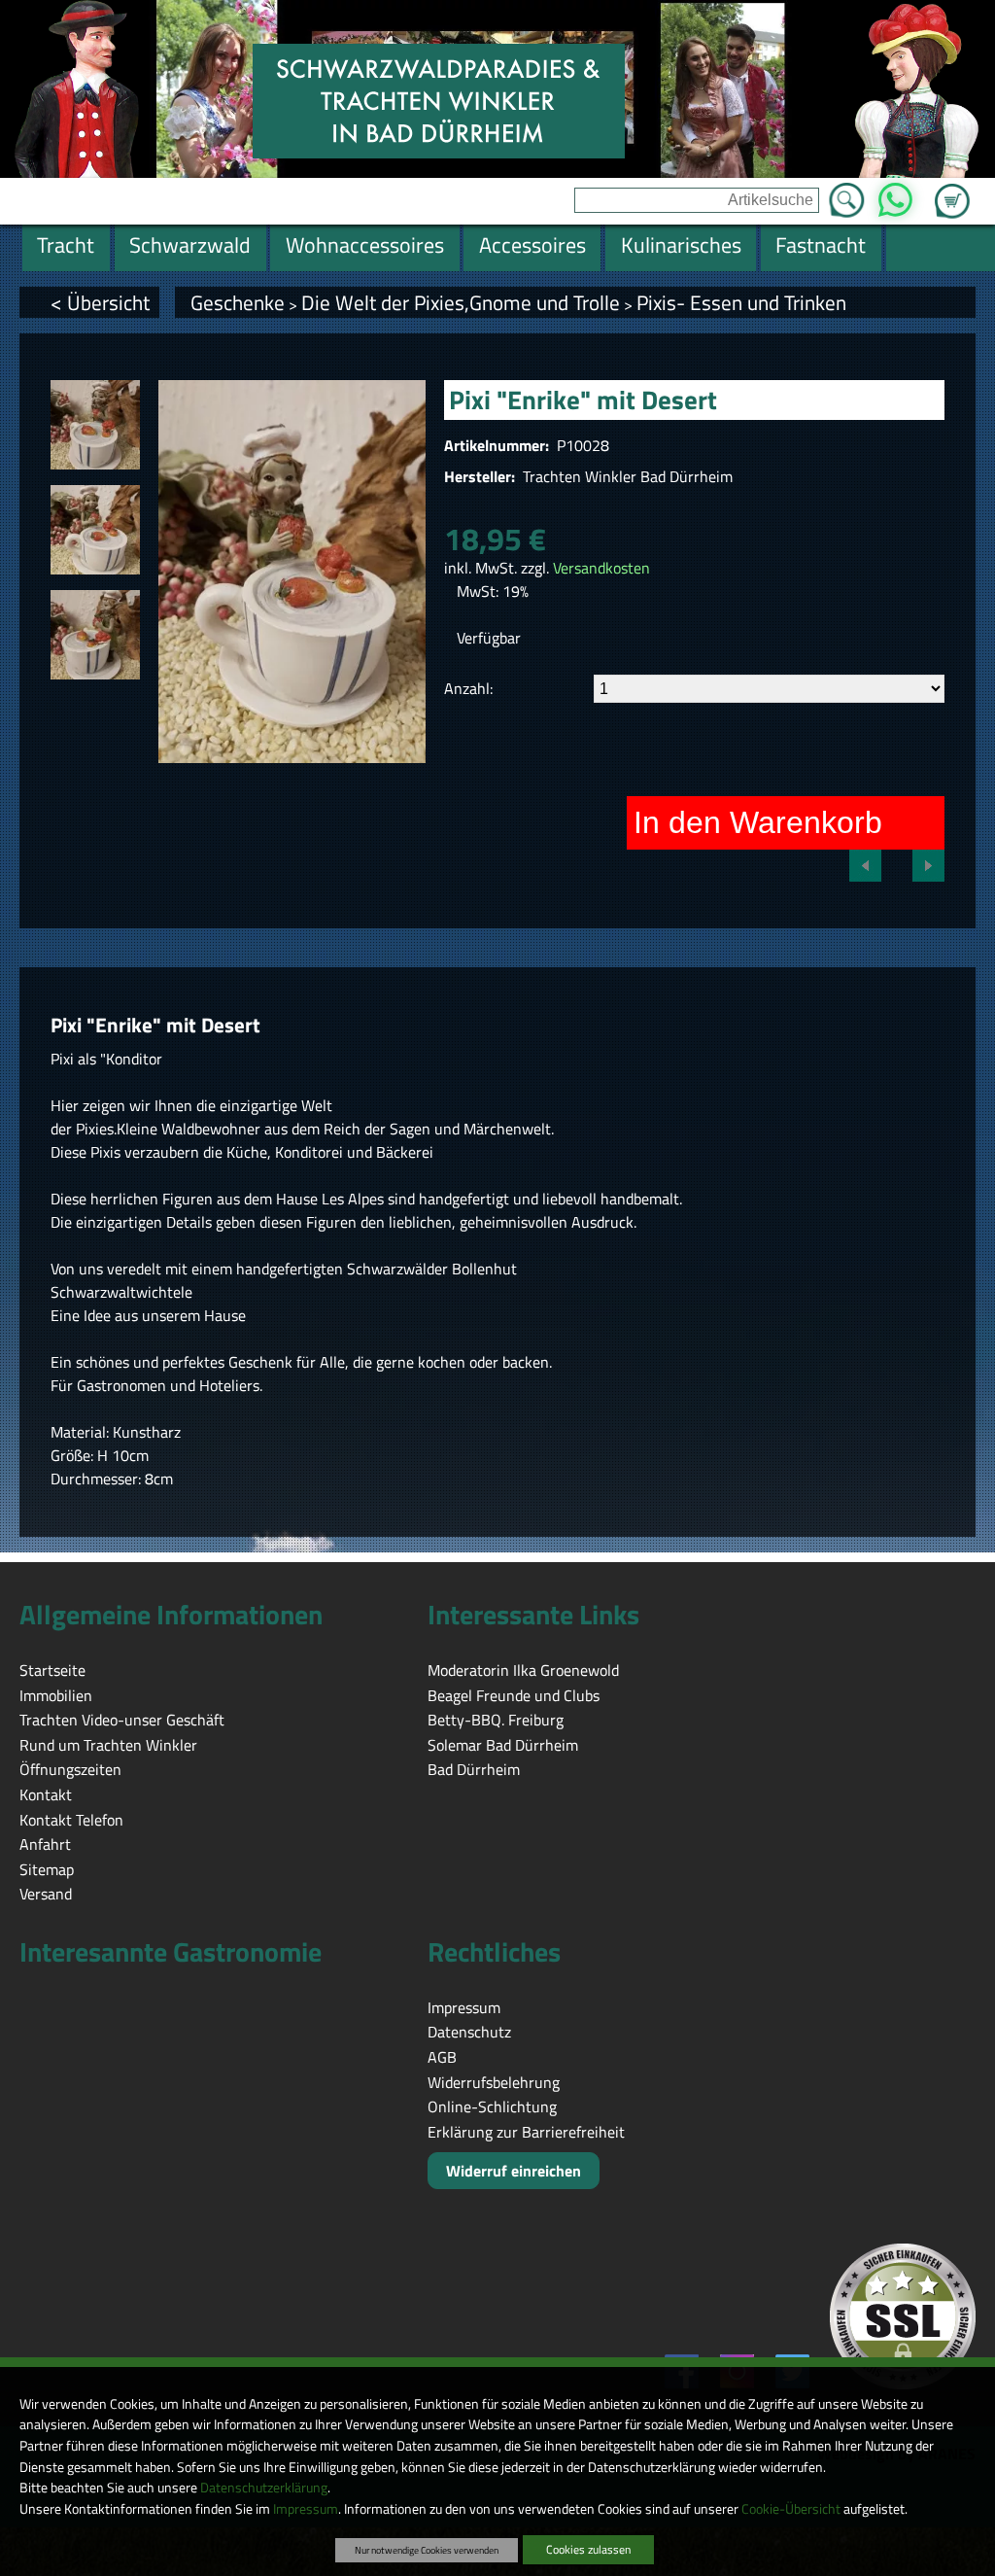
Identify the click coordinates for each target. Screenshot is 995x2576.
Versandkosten (601, 568)
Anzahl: (468, 688)
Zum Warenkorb (952, 190)
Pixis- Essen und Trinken (741, 302)
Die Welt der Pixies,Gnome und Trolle (461, 302)
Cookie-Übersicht (791, 2509)
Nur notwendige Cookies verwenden (427, 2550)
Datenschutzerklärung (264, 2488)
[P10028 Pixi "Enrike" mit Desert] (95, 425)
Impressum (306, 2509)
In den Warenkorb (758, 822)
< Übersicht (100, 302)
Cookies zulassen (588, 2549)
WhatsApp (895, 194)
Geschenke (238, 302)
